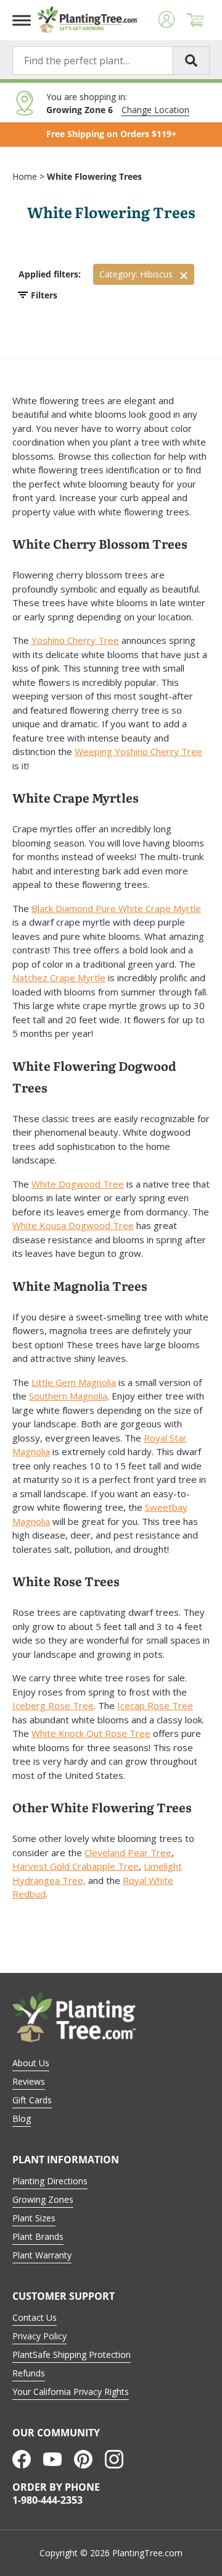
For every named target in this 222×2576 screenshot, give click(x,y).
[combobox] (111, 61)
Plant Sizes (34, 2218)
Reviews (29, 2081)
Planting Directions (50, 2181)
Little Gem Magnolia (74, 1382)
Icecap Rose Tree (155, 1705)
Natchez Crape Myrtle (59, 978)
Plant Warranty (42, 2255)
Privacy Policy (39, 2336)
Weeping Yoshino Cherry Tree (138, 751)
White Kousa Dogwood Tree (73, 1225)
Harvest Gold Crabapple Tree (76, 1866)
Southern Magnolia (68, 1396)
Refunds (29, 2373)
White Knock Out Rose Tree (91, 1733)
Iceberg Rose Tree (53, 1705)
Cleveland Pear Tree (128, 1852)
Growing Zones (43, 2199)
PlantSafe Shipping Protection (72, 2354)
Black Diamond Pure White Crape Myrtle (116, 908)
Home (25, 176)
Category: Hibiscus (136, 274)
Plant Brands (38, 2236)
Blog (22, 2118)
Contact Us (35, 2317)
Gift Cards (32, 2100)
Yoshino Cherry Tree (75, 640)
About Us (31, 2063)
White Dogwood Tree (78, 1184)
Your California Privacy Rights (71, 2392)
